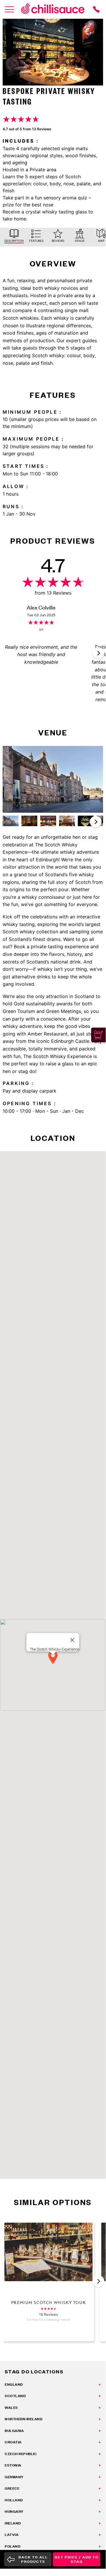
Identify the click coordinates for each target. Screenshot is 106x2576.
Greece (12, 2488)
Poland (12, 2546)
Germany (14, 2477)
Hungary (14, 2511)
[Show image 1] (11, 821)
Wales (11, 2408)
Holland (14, 2500)
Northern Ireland (23, 2419)
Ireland (13, 2523)
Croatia (13, 2442)
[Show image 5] (86, 821)
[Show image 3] (48, 821)
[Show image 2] (29, 821)
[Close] (72, 1640)
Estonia (13, 2465)
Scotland (15, 2396)
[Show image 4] (67, 821)
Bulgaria (14, 2431)
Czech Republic (21, 2454)
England (14, 2384)
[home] (53, 9)
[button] (98, 653)
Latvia (12, 2535)
